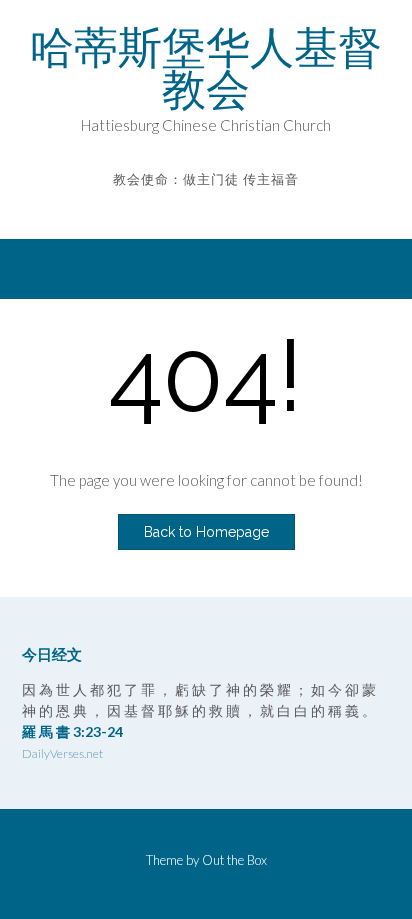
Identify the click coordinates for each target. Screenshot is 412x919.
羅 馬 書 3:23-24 (72, 731)
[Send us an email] (192, 208)
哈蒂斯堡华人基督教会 (206, 68)
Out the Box (234, 860)
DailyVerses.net (62, 753)
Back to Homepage (206, 532)
